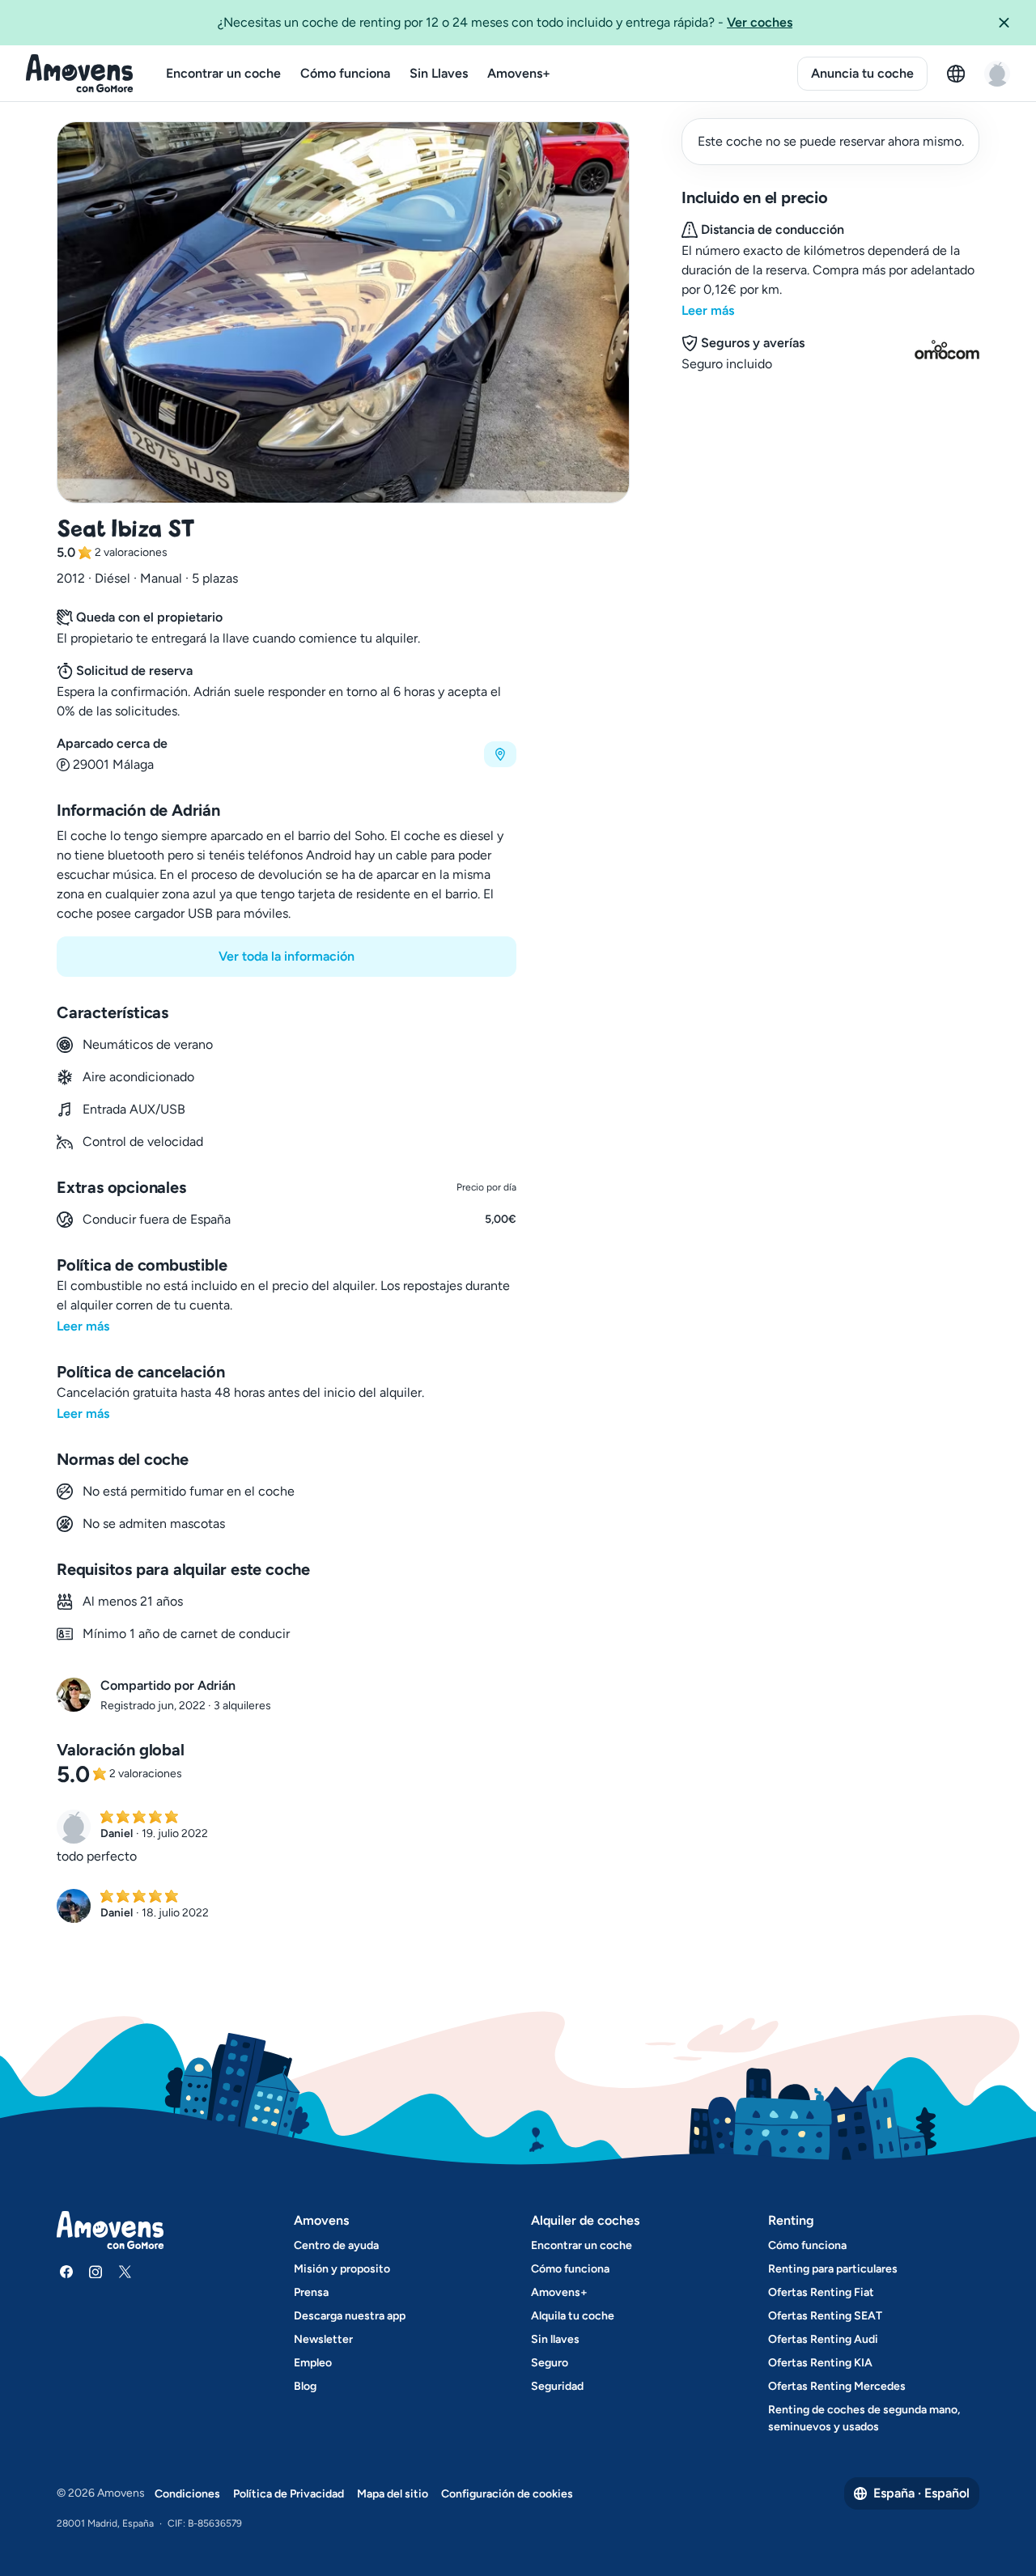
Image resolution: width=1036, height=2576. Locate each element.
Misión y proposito (342, 2269)
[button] (1010, 23)
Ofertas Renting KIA (820, 2363)
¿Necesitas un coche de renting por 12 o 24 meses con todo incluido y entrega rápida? (505, 22)
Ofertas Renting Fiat (821, 2292)
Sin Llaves (439, 73)
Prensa (311, 2292)
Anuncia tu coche (862, 73)
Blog (305, 2386)
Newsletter (323, 2339)
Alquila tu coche (573, 2316)
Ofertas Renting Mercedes (837, 2386)
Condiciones (187, 2494)
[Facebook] (66, 2272)
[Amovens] (80, 74)
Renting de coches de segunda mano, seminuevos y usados (864, 2418)
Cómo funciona (345, 73)
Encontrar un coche (223, 73)
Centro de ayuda (336, 2245)
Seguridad (557, 2386)
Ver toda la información (287, 956)
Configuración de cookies (507, 2494)
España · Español (921, 2493)
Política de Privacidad (289, 2494)
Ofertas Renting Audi (823, 2339)
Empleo (313, 2363)
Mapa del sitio (393, 2494)
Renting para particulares (833, 2269)
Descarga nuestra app (350, 2316)
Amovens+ (519, 73)
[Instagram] (96, 2272)
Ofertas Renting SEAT (825, 2316)
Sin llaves (555, 2339)
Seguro (550, 2363)
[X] (125, 2272)
